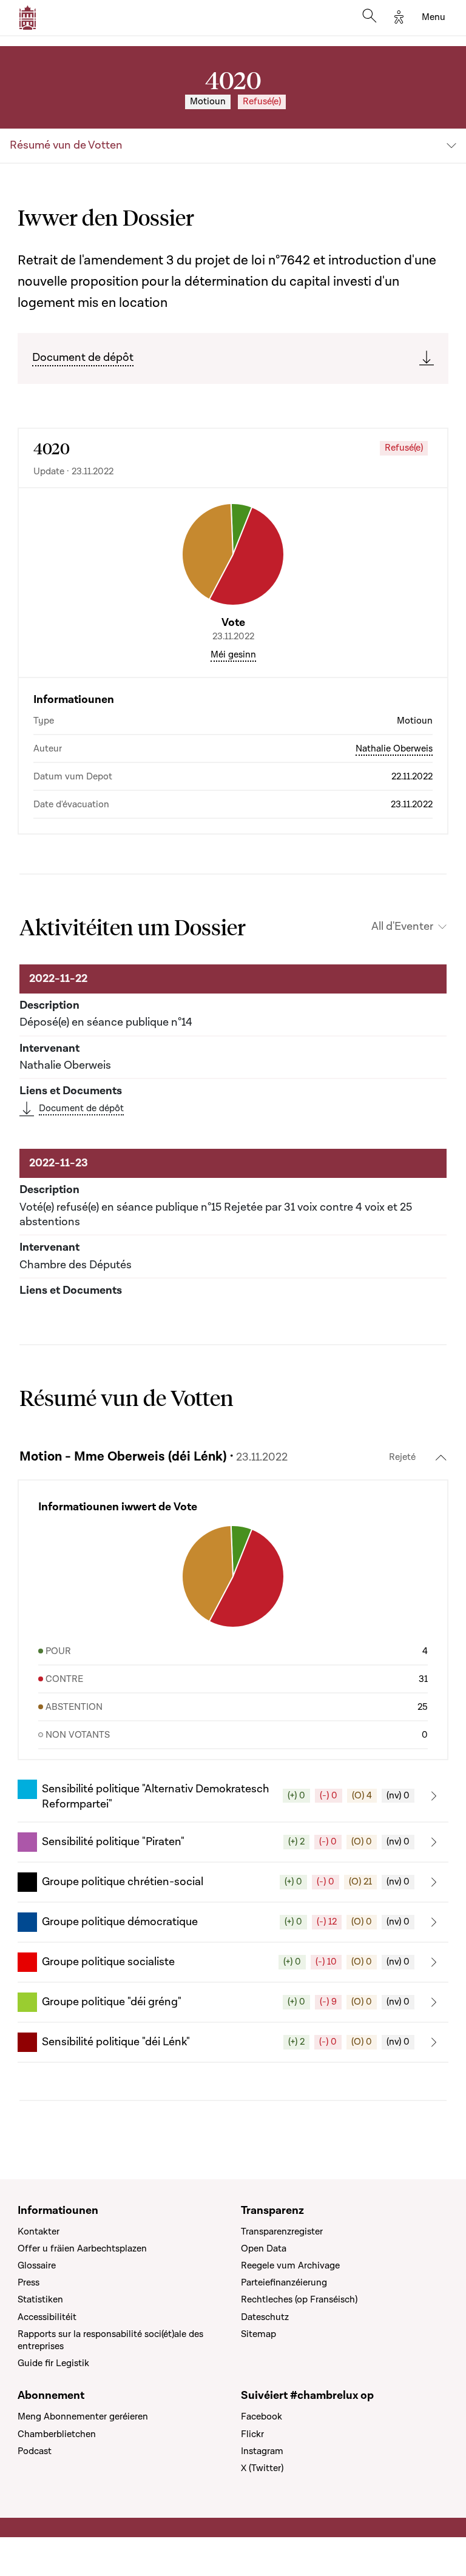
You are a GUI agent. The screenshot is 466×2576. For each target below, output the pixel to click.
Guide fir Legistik (53, 2363)
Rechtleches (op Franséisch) (299, 2299)
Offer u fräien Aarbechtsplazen (82, 2248)
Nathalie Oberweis (394, 748)
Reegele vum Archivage (290, 2265)
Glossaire (37, 2265)
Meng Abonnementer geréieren (83, 2416)
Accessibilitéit (47, 2317)
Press (29, 2282)
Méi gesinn (233, 654)
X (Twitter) (262, 2468)
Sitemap (258, 2334)
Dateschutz (265, 2317)
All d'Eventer (402, 927)
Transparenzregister (282, 2231)
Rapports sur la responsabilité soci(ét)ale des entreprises (110, 2340)
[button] (233, 1796)
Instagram (262, 2451)
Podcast (35, 2451)
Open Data (264, 2248)
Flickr (252, 2434)
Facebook (262, 2416)
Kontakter (39, 2231)
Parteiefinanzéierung (284, 2282)
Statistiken (40, 2299)
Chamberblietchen (57, 2434)
